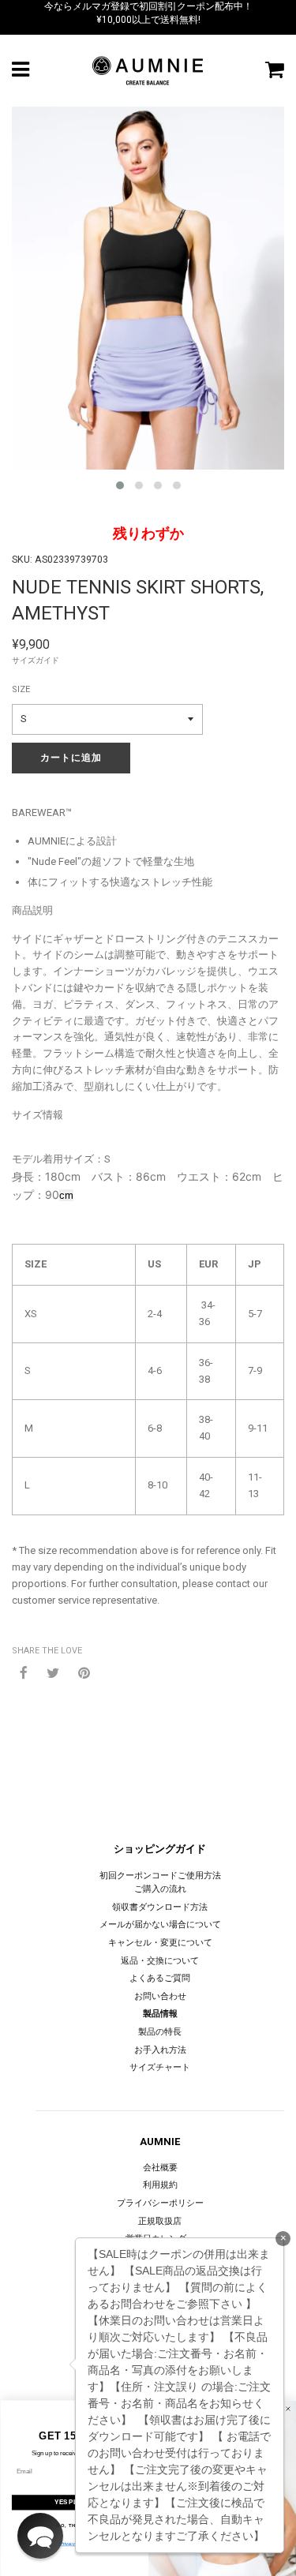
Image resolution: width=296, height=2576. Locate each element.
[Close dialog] (288, 2409)
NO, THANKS (74, 2525)
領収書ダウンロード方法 (160, 1907)
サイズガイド (36, 660)
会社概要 (160, 2168)
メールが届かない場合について (160, 1925)
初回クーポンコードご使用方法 (160, 1876)
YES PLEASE (74, 2502)
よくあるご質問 (160, 1978)
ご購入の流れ (160, 1889)
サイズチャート (160, 2067)
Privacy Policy (74, 2544)
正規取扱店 (160, 2221)
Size (21, 689)
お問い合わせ (160, 1996)
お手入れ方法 (160, 2050)
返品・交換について (160, 1961)
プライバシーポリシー (160, 2203)
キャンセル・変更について (160, 1943)
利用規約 (160, 2185)
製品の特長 (160, 2032)
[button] (40, 2536)
